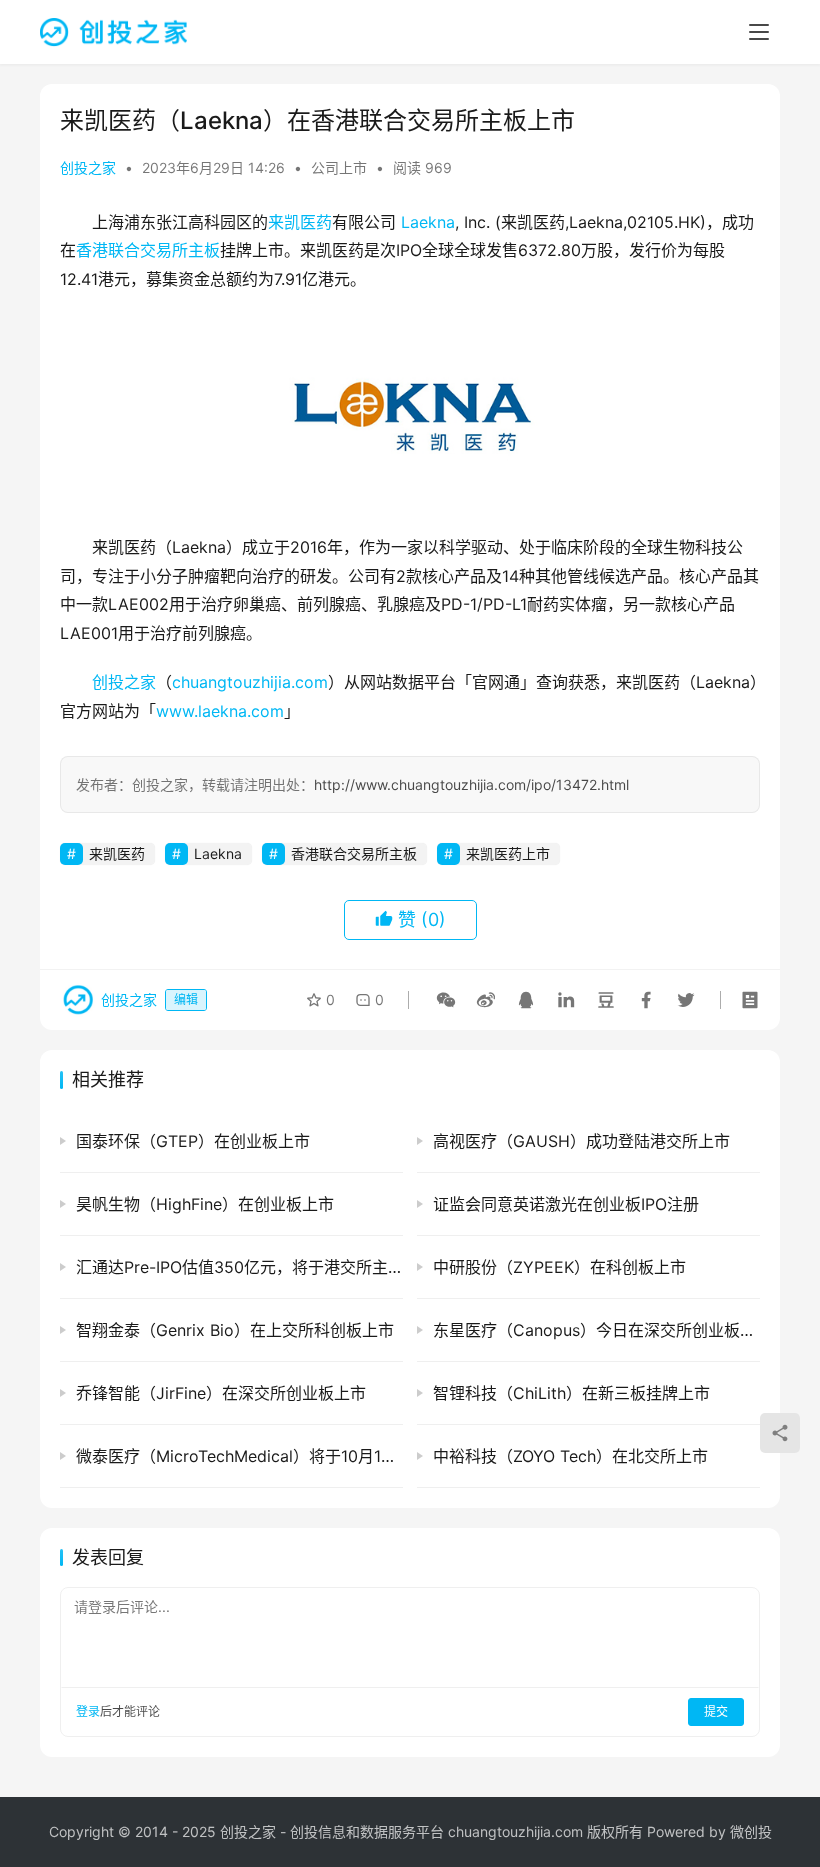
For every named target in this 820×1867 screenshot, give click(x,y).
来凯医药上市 (508, 853)
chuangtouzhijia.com (250, 682)
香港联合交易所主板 (148, 250)
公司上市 (339, 167)
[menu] (759, 32)
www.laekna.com (220, 711)
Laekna (428, 222)
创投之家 (88, 167)
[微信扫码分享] (446, 1000)
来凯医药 (300, 222)
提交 (716, 1711)
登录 (88, 1711)
